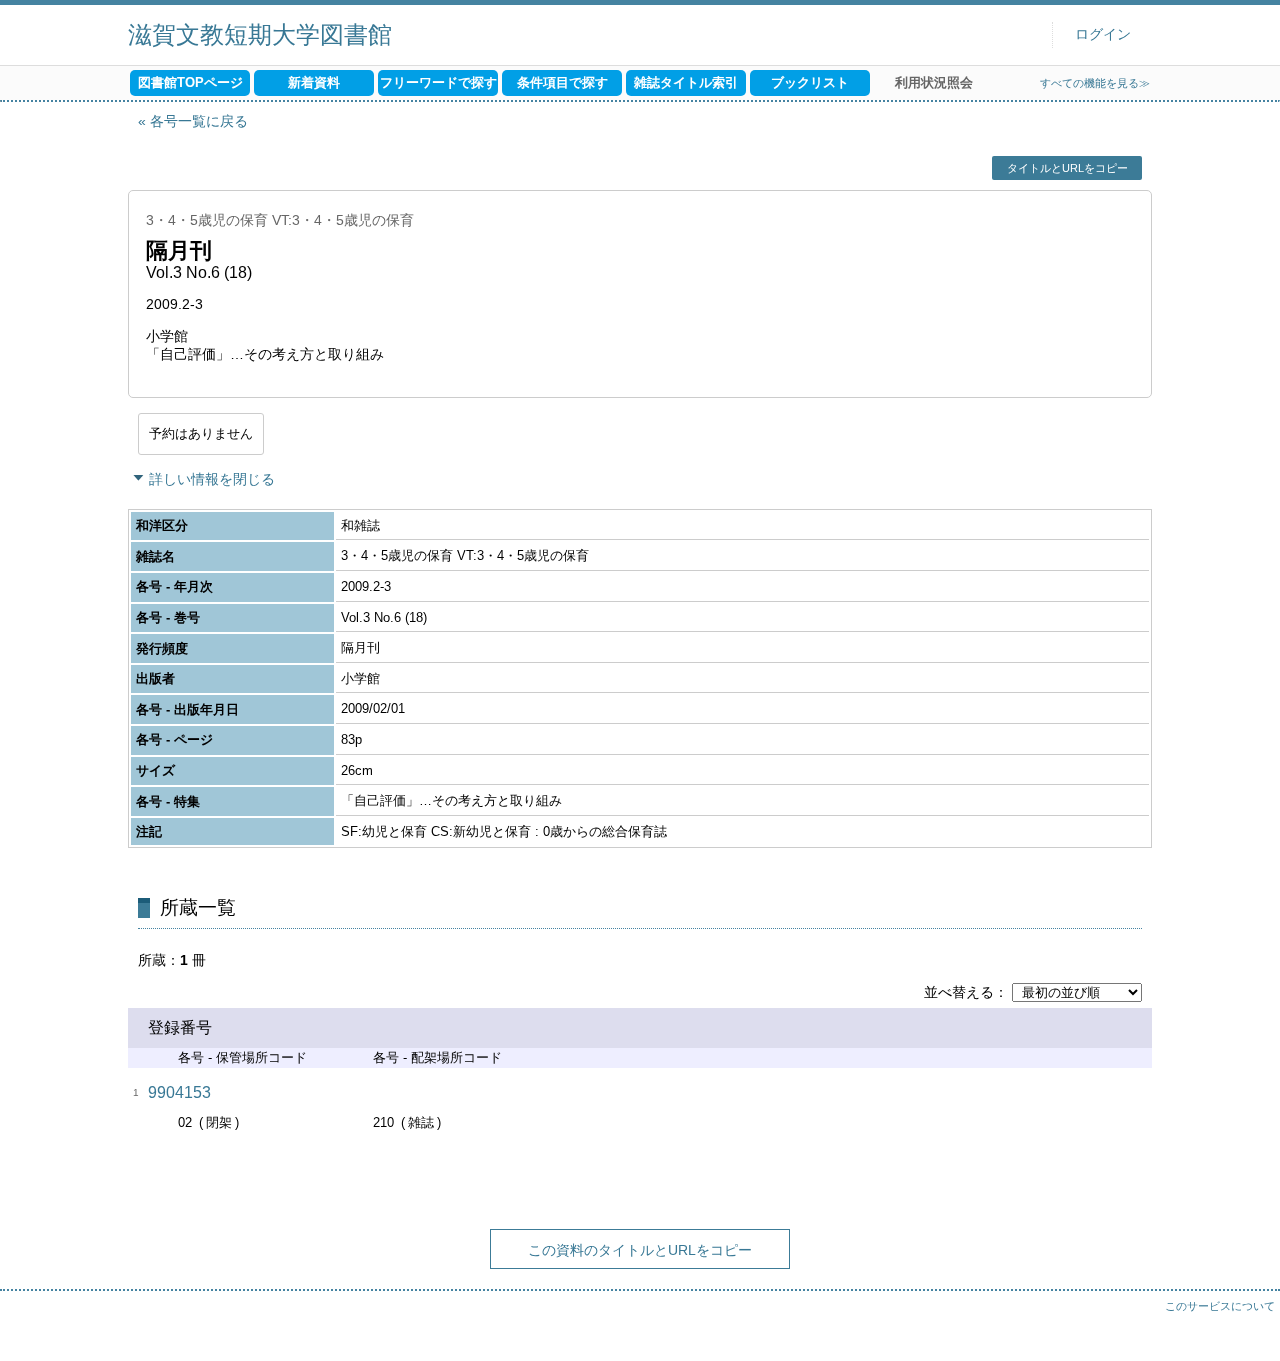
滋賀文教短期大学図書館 (260, 34)
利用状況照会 (934, 82)
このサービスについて (1220, 1306)
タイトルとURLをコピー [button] (1067, 168)
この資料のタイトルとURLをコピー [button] (640, 1250)
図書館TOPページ (190, 82)
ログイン (1103, 34)
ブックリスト (810, 82)
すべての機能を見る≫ (1095, 83)
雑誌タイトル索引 (686, 82)
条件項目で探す (562, 82)
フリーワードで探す (438, 82)
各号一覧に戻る (199, 121)
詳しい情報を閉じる (212, 479)
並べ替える (959, 992)
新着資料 (314, 82)
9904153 (179, 1092)
